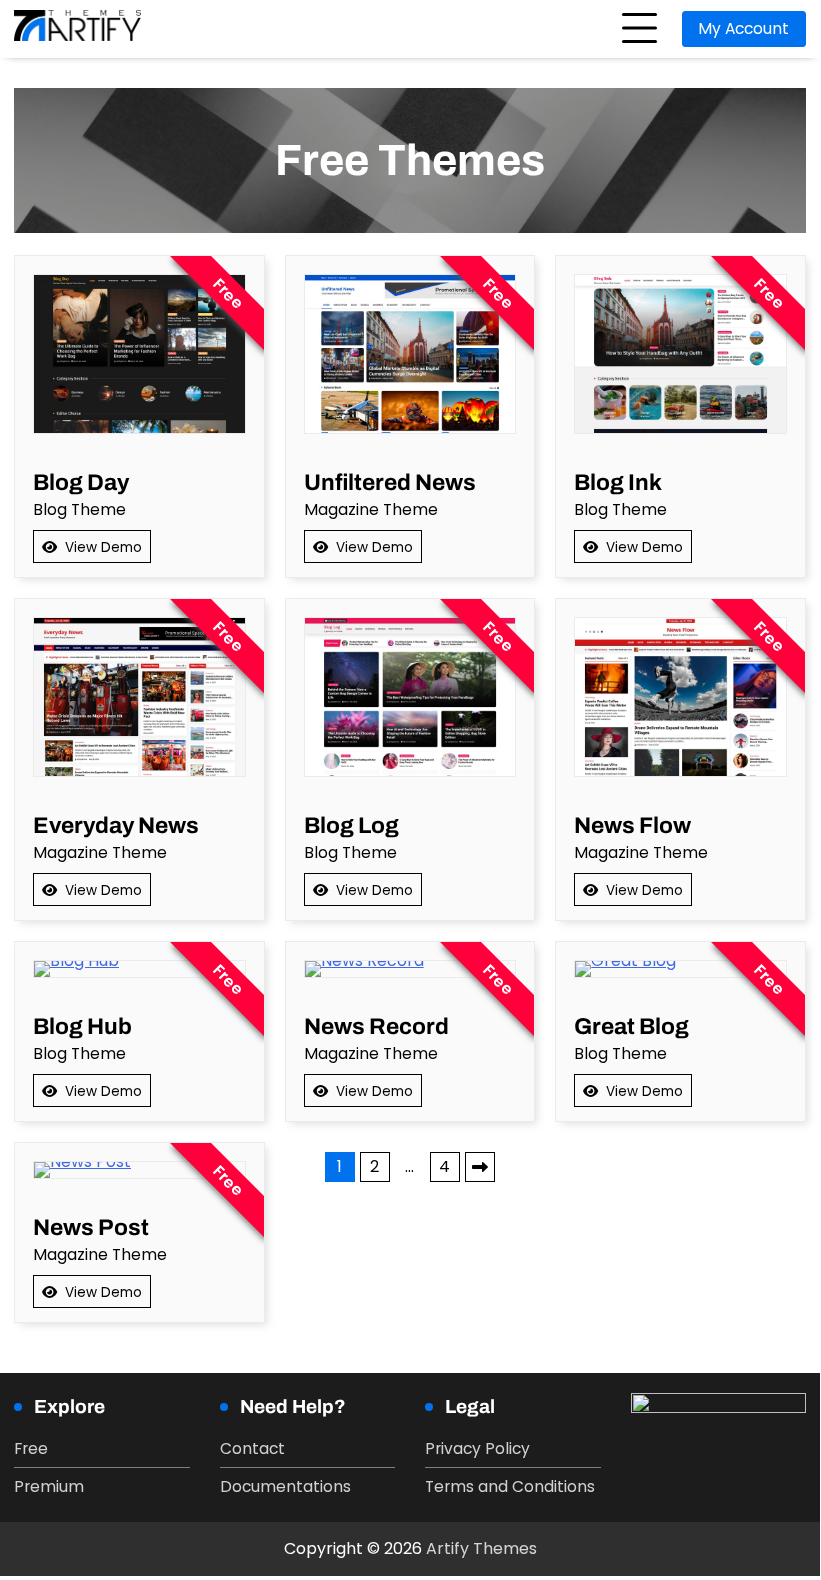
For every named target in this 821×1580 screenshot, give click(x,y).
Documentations (285, 1486)
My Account (743, 28)
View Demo (103, 547)
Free (31, 1448)
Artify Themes (481, 1548)
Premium (49, 1486)
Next (480, 1167)
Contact (252, 1448)
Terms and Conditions (510, 1486)
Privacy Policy (477, 1448)
